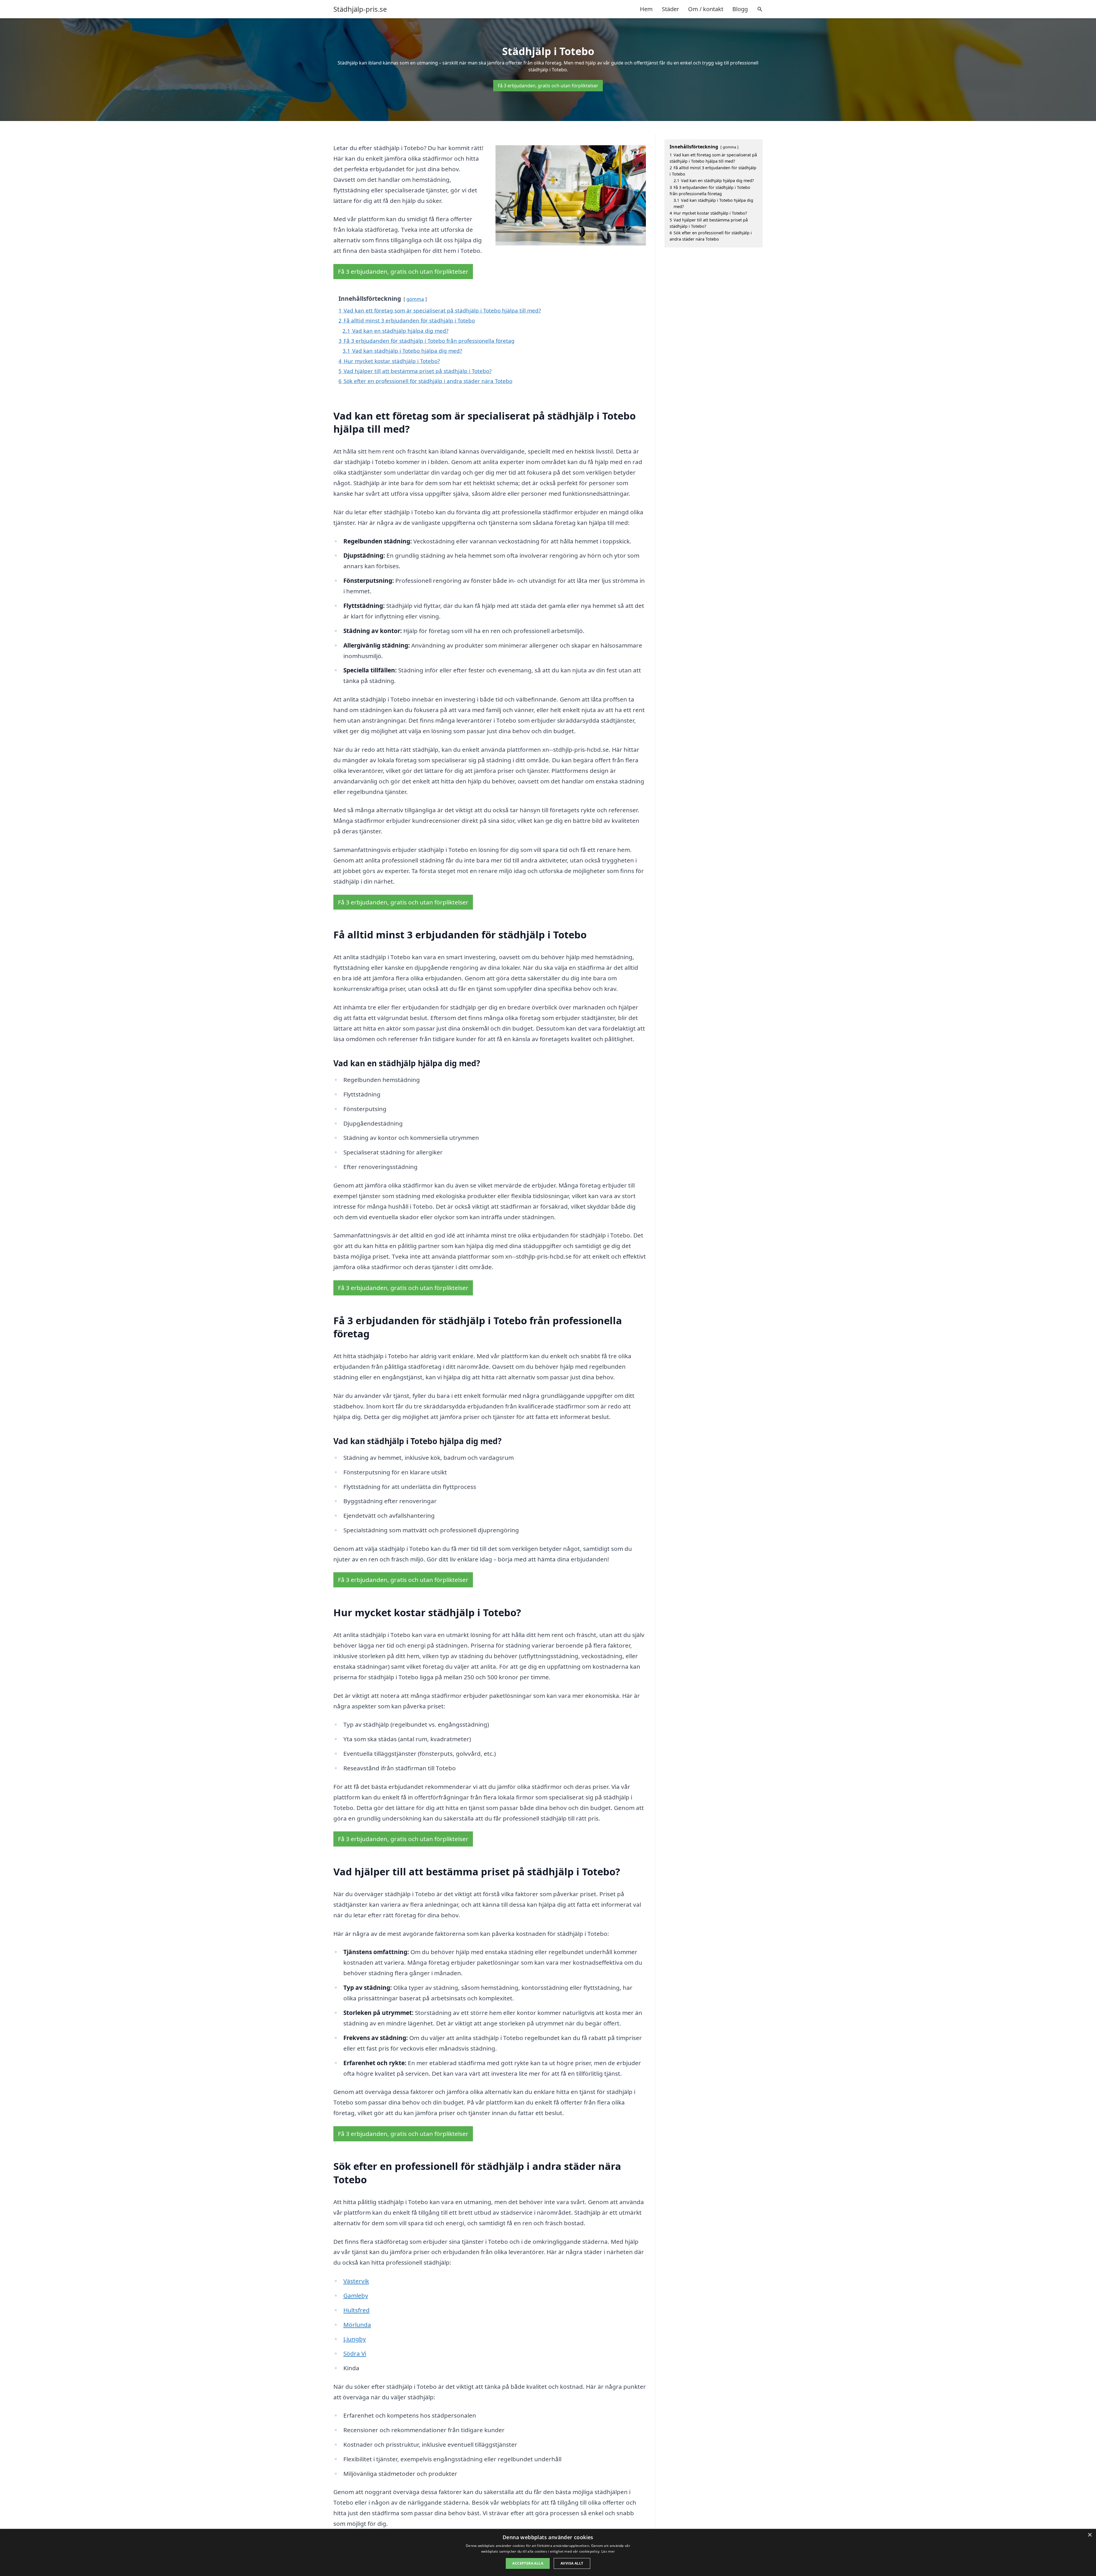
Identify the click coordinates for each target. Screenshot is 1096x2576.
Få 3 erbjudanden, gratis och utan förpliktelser (548, 86)
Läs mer (608, 2551)
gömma (415, 299)
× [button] (1090, 2535)
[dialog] (548, 2552)
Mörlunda (357, 2325)
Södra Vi (355, 2353)
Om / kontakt (706, 9)
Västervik (356, 2281)
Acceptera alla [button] (528, 2563)
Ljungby (355, 2339)
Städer (670, 9)
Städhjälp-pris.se (360, 9)
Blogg (740, 9)
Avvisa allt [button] (572, 2563)
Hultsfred (356, 2310)
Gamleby (356, 2295)
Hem (646, 9)
